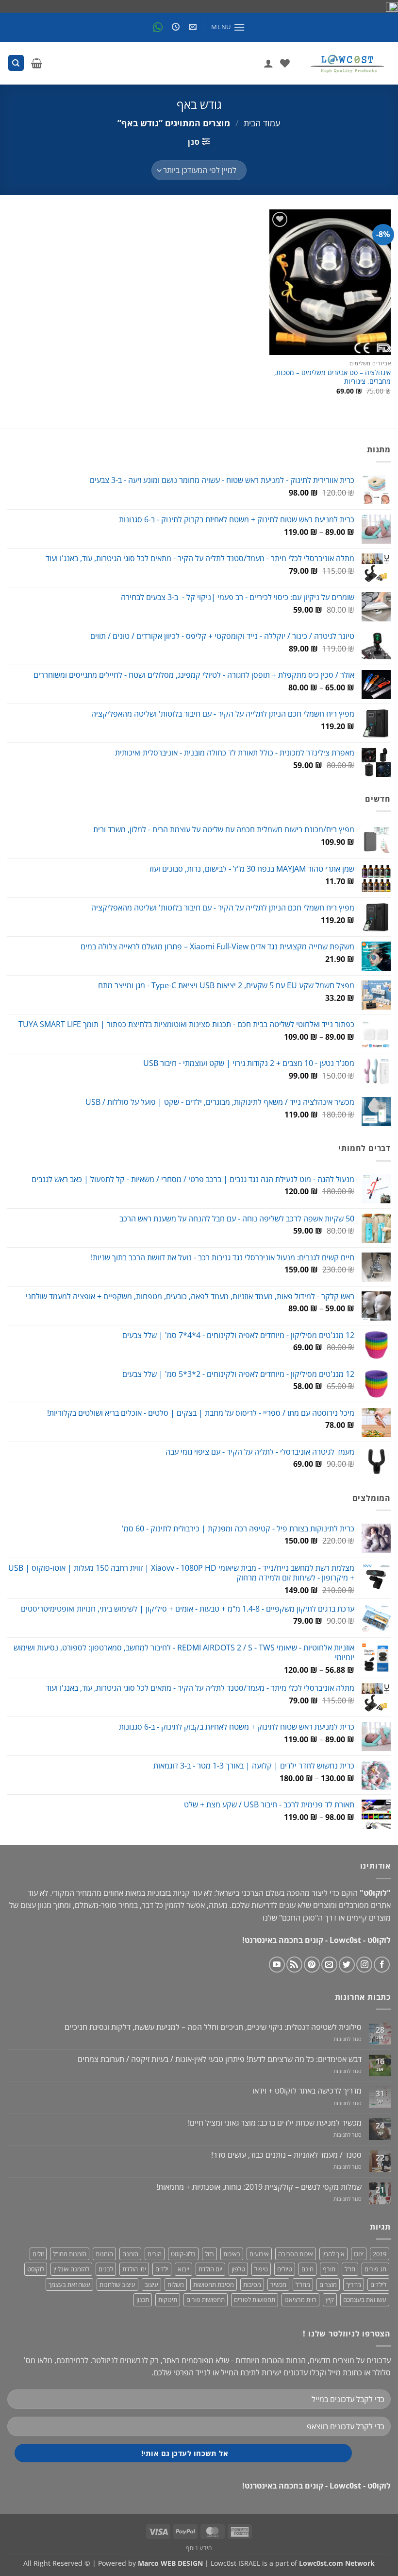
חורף (329, 2269)
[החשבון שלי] (268, 63)
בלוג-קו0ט (183, 2254)
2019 (380, 2254)
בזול (209, 2254)
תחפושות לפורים (255, 2300)
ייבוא (183, 2269)
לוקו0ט (36, 2269)
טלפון (238, 2269)
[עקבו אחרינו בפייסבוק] (382, 1965)
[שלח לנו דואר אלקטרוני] (329, 1965)
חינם (307, 2269)
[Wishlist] (285, 63)
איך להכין (333, 2254)
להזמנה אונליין (71, 2269)
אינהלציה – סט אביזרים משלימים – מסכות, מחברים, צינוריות (332, 377)
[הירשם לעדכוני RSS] (294, 1965)
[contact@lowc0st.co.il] (191, 27)
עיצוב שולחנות (117, 2284)
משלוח (176, 2284)
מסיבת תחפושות (214, 2284)
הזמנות (104, 2254)
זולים (38, 2254)
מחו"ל (303, 2284)
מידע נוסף (199, 2548)
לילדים (378, 2284)
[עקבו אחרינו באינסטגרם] (364, 1965)
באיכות (232, 2254)
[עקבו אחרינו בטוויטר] (347, 1965)
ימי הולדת (134, 2269)
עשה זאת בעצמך (69, 2284)
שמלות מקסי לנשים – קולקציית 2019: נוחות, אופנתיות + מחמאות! (259, 2187)
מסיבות (252, 2284)
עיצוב (151, 2284)
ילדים (162, 2269)
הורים (155, 2254)
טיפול (261, 2269)
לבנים (106, 2269)
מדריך (354, 2284)
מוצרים (328, 2284)
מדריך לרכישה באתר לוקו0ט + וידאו (307, 2091)
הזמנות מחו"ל (70, 2254)
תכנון (143, 2300)
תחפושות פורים (206, 2300)
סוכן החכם (298, 1918)
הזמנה (130, 2254)
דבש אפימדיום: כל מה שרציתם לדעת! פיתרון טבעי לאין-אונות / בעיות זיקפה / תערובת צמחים (220, 2059)
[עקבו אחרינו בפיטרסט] (312, 1965)
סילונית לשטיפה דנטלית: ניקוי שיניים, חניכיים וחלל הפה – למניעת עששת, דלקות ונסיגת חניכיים (213, 2027)
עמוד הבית (262, 123)
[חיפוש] (16, 63)
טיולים (285, 2269)
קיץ (330, 2300)
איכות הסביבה (296, 2254)
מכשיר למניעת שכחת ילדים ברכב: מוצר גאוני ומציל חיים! (275, 2123)
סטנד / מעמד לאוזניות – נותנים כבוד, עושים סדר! (286, 2155)
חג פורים (375, 2269)
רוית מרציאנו (300, 2300)
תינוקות (168, 2300)
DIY (359, 2254)
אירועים (259, 2254)
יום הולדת (210, 2269)
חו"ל (350, 2269)
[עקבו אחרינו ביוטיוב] (277, 1965)
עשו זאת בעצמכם (365, 2300)
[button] (228, 27)
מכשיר (278, 2284)
